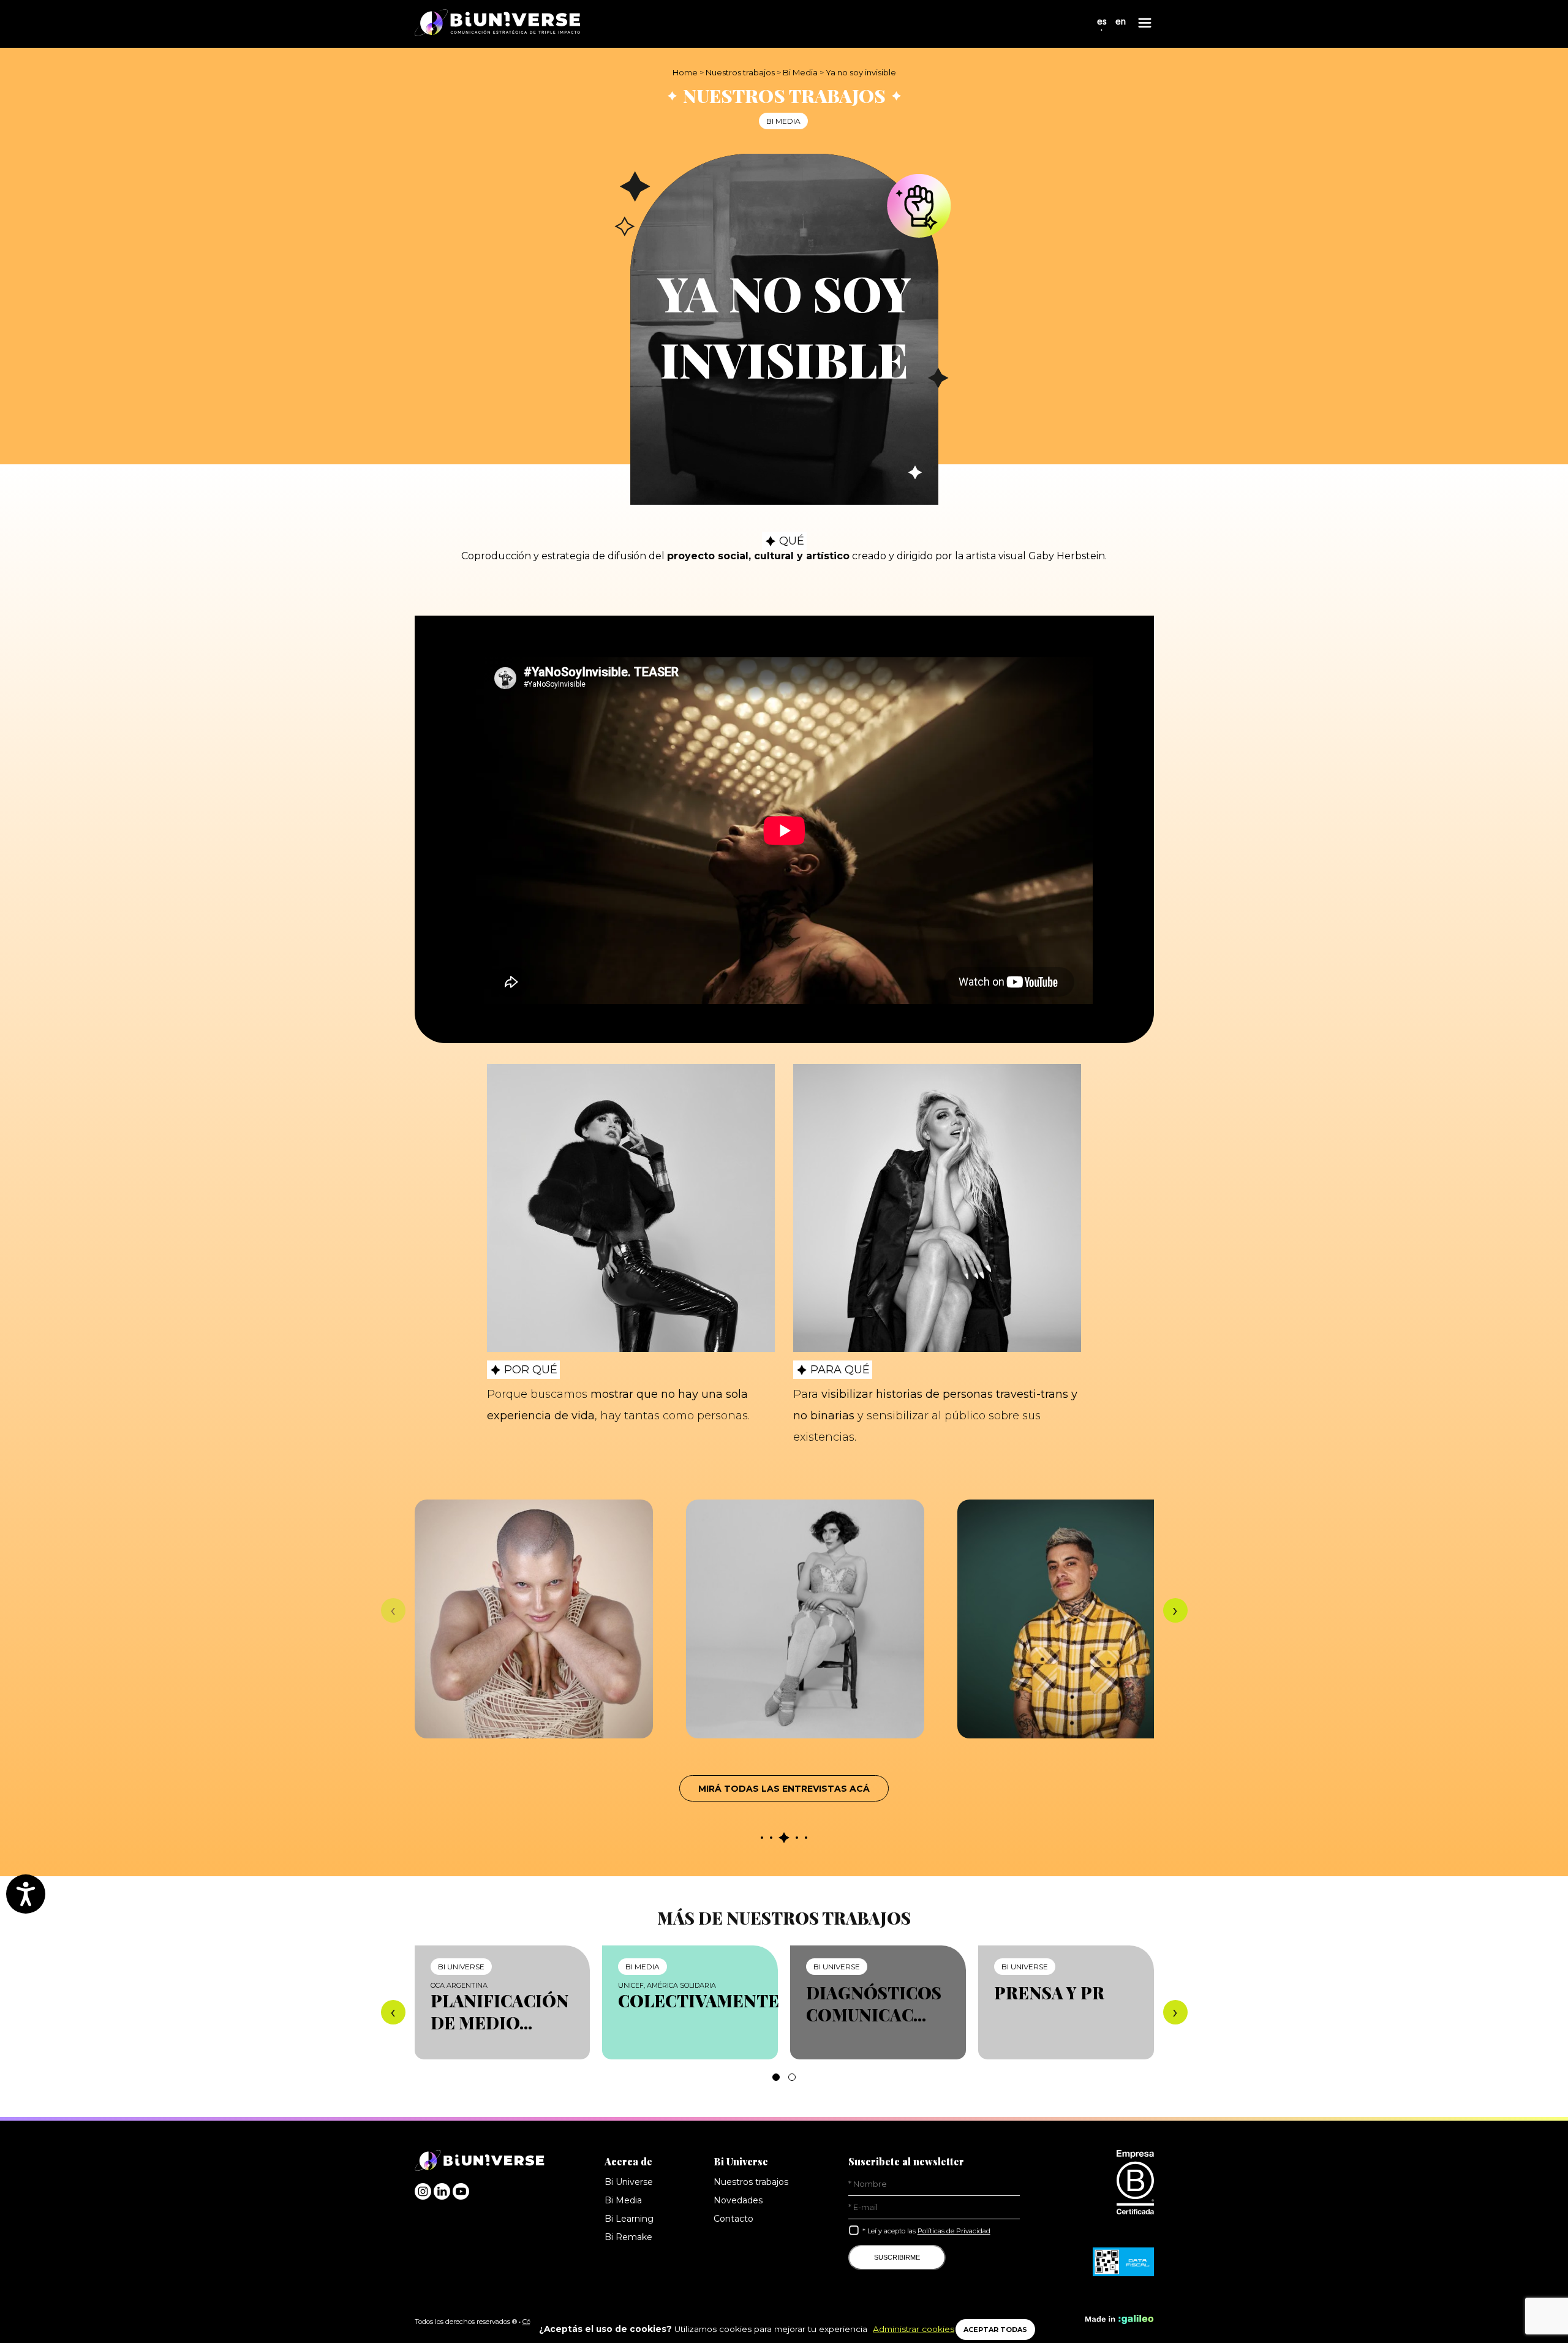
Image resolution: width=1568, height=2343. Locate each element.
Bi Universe (629, 2182)
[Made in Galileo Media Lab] (1120, 2322)
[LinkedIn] (442, 2196)
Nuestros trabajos (740, 72)
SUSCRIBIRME (897, 2257)
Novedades (738, 2200)
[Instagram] (423, 2196)
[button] (776, 2077)
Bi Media (800, 72)
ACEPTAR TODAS (995, 2330)
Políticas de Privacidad (954, 2231)
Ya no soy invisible (861, 72)
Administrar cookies (914, 2329)
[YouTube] (461, 2196)
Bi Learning (629, 2219)
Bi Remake (628, 2237)
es (1102, 21)
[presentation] (393, 1610)
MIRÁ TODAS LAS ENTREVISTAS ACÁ (784, 1789)
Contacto (733, 2219)
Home (685, 72)
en (1121, 21)
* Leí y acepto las (926, 2231)
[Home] (497, 24)
